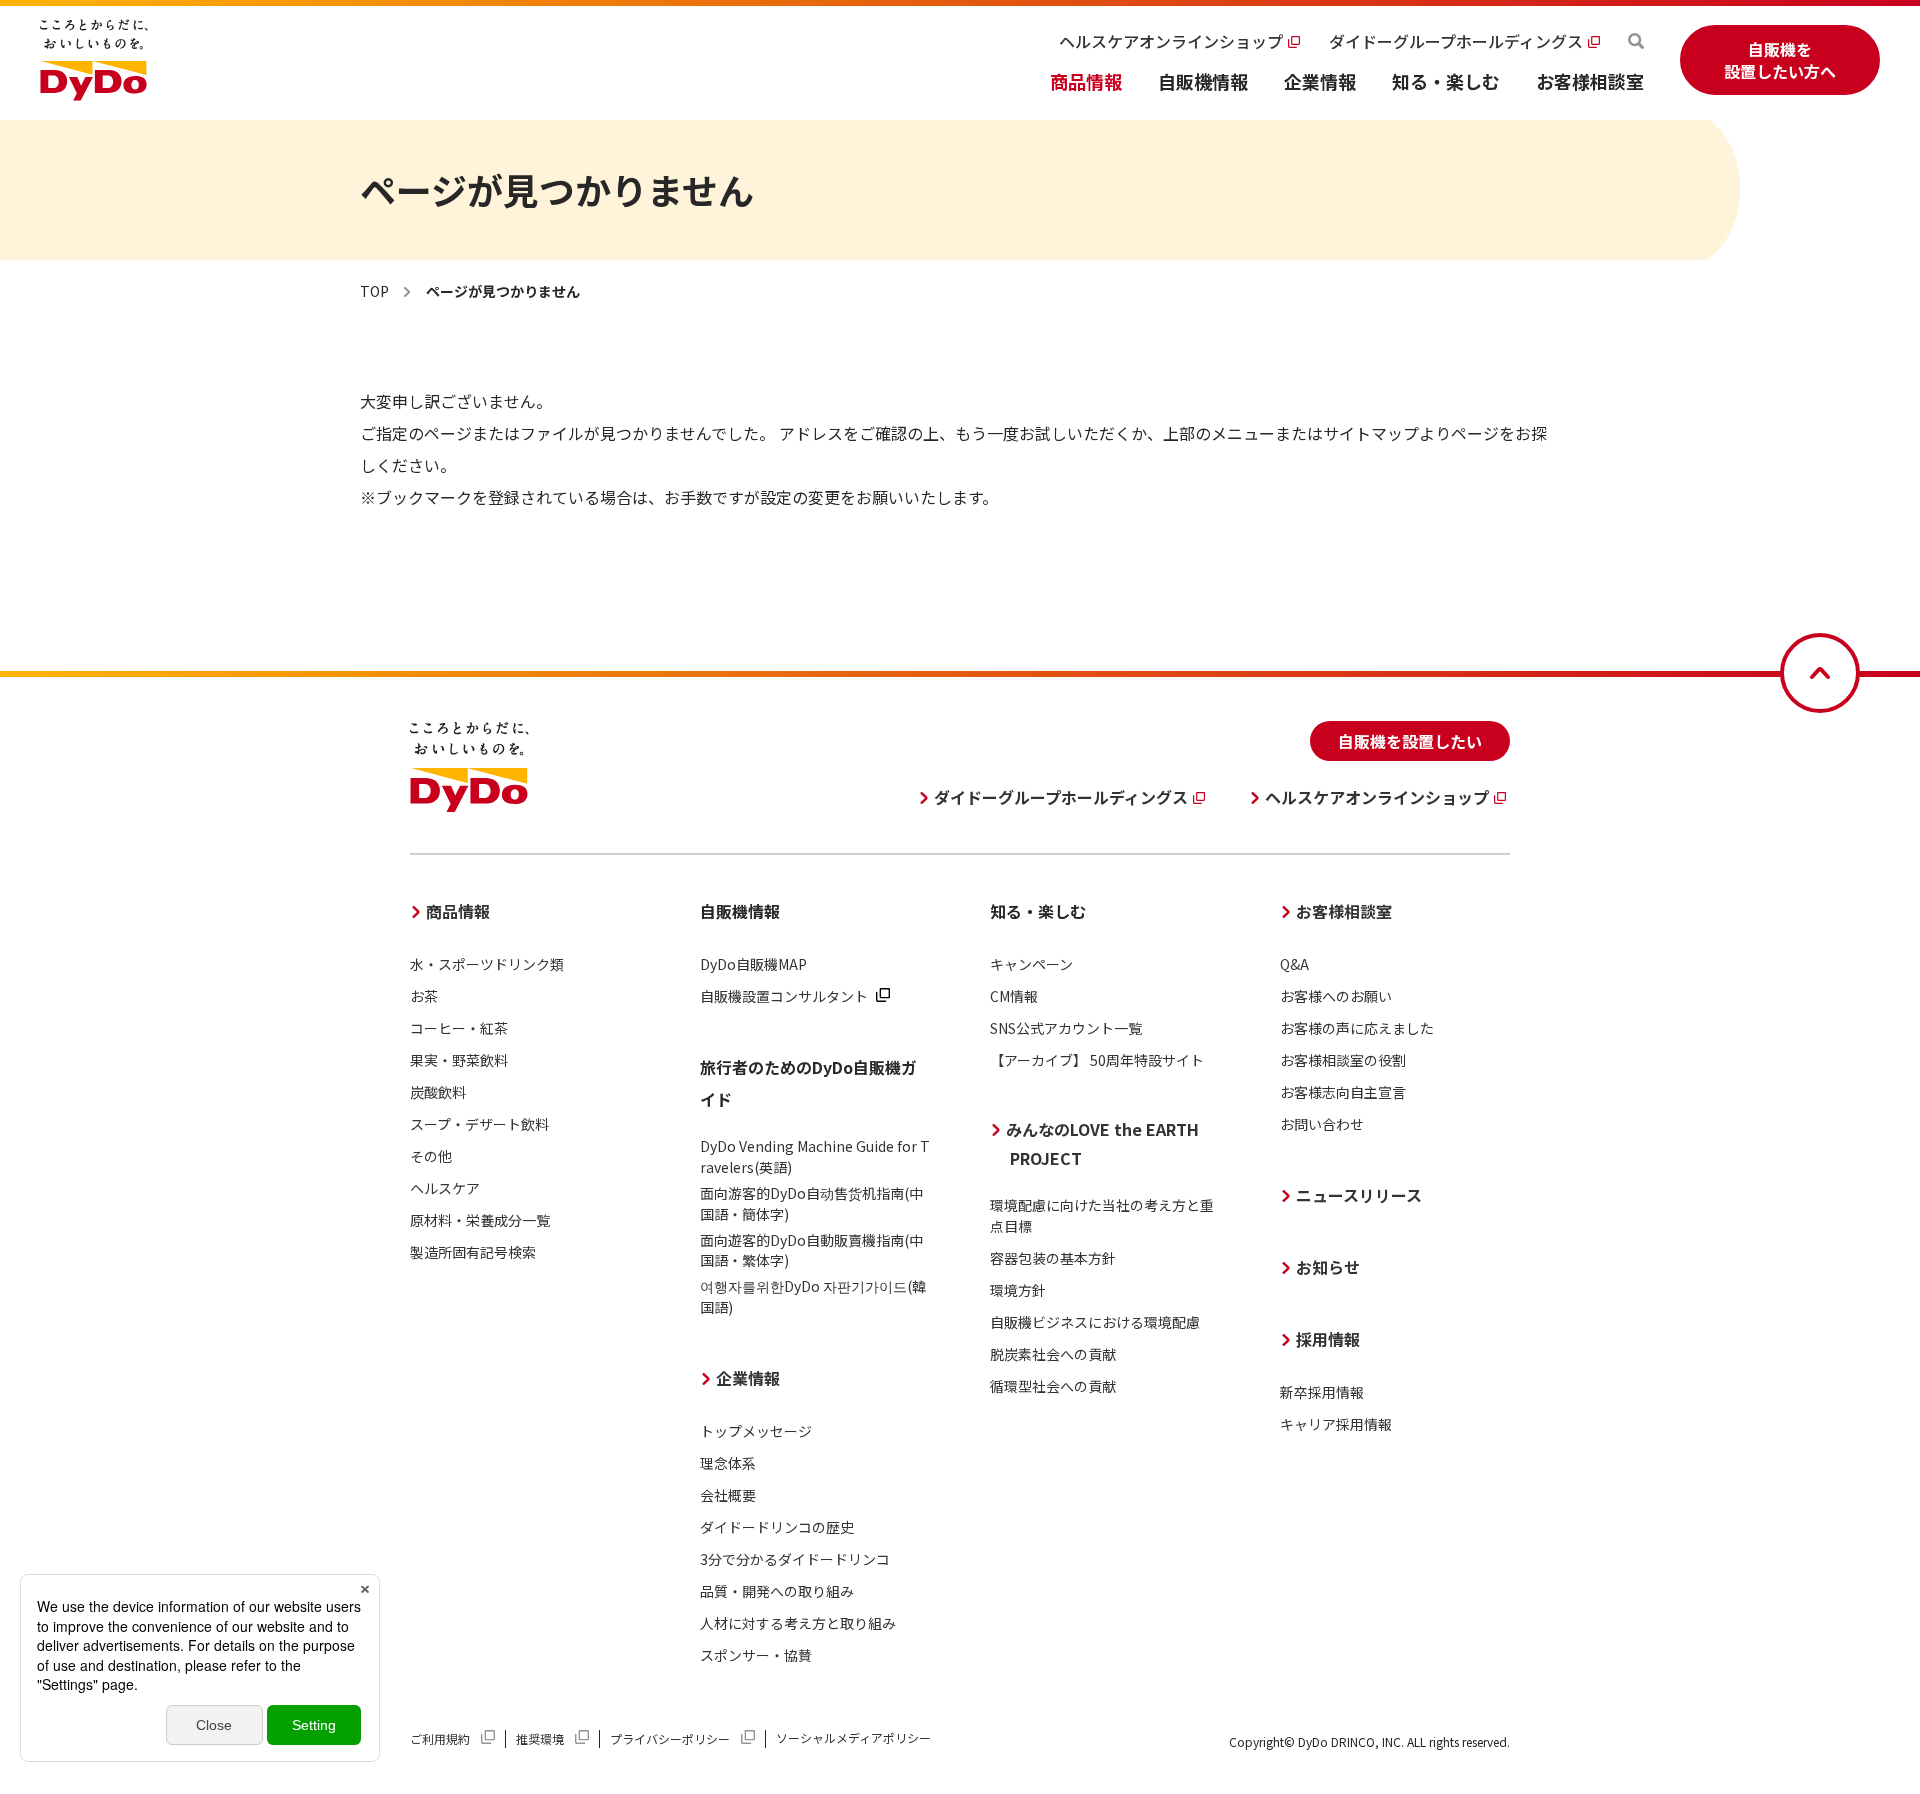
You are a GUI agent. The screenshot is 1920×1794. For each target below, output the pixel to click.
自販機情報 (1203, 81)
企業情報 (1320, 81)
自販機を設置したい (1410, 741)
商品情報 (1086, 81)
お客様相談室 (1590, 81)
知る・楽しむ (1446, 81)
